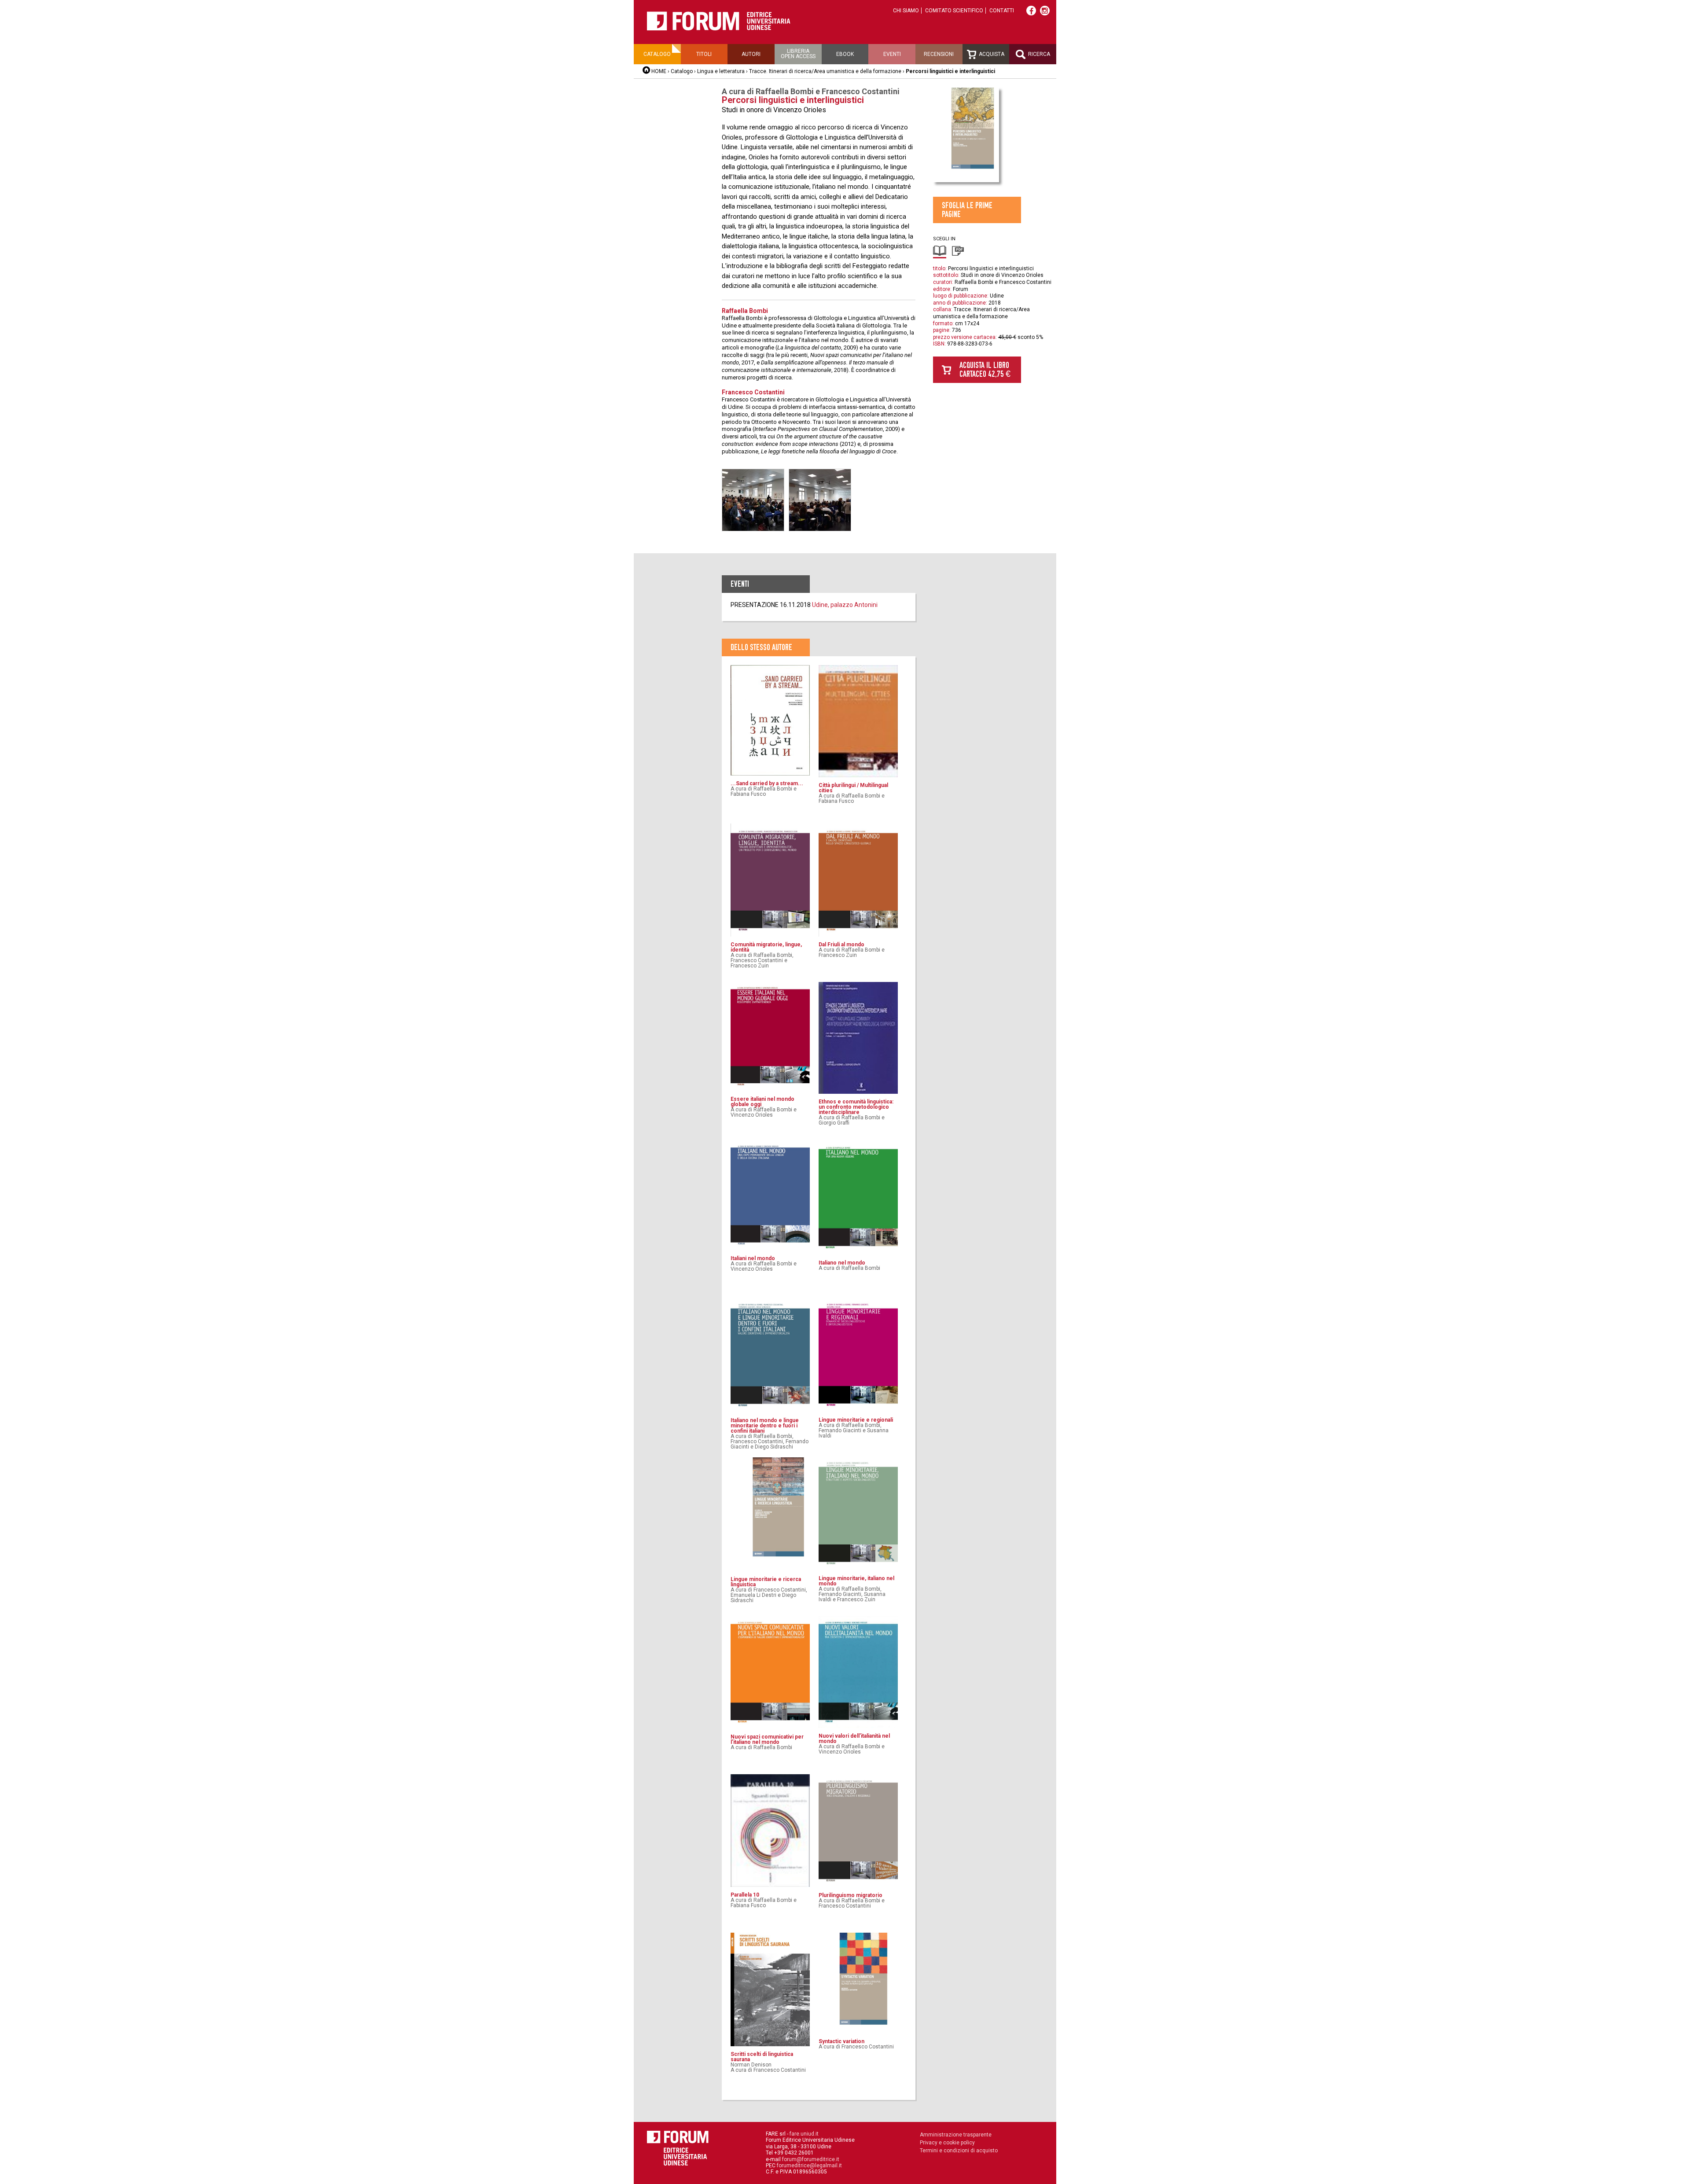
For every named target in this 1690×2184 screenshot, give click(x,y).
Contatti (1002, 11)
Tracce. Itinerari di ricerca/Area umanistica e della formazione (826, 71)
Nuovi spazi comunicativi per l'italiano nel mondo (767, 1739)
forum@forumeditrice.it (811, 2159)
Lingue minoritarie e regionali (856, 1420)
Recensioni (939, 54)
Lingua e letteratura (721, 71)
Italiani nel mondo (753, 1258)
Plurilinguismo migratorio (851, 1895)
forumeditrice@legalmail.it (809, 2166)
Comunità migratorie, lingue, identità (766, 947)
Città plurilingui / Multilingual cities (853, 788)
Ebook (845, 54)
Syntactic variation (841, 2041)
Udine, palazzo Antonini (845, 605)
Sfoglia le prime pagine (967, 210)
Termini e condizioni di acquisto (959, 2151)
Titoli (704, 54)
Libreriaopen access (798, 54)
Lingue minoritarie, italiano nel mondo (856, 1581)
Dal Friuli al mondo (841, 945)
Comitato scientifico (954, 11)
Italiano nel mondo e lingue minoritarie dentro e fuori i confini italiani (765, 1426)
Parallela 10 (745, 1895)
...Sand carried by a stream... (767, 783)
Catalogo (657, 54)
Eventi (892, 54)
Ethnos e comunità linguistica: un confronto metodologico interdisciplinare (856, 1107)
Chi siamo (906, 11)
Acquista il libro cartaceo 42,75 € (985, 370)
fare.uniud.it (804, 2134)
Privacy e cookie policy (947, 2143)
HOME (659, 71)
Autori (751, 54)
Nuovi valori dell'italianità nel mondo (854, 1739)
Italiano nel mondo (842, 1263)
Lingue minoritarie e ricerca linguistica (766, 1582)
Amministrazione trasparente (956, 2135)
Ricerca (1038, 54)
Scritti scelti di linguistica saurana (762, 2057)
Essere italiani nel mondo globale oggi (762, 1102)
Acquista (991, 54)
